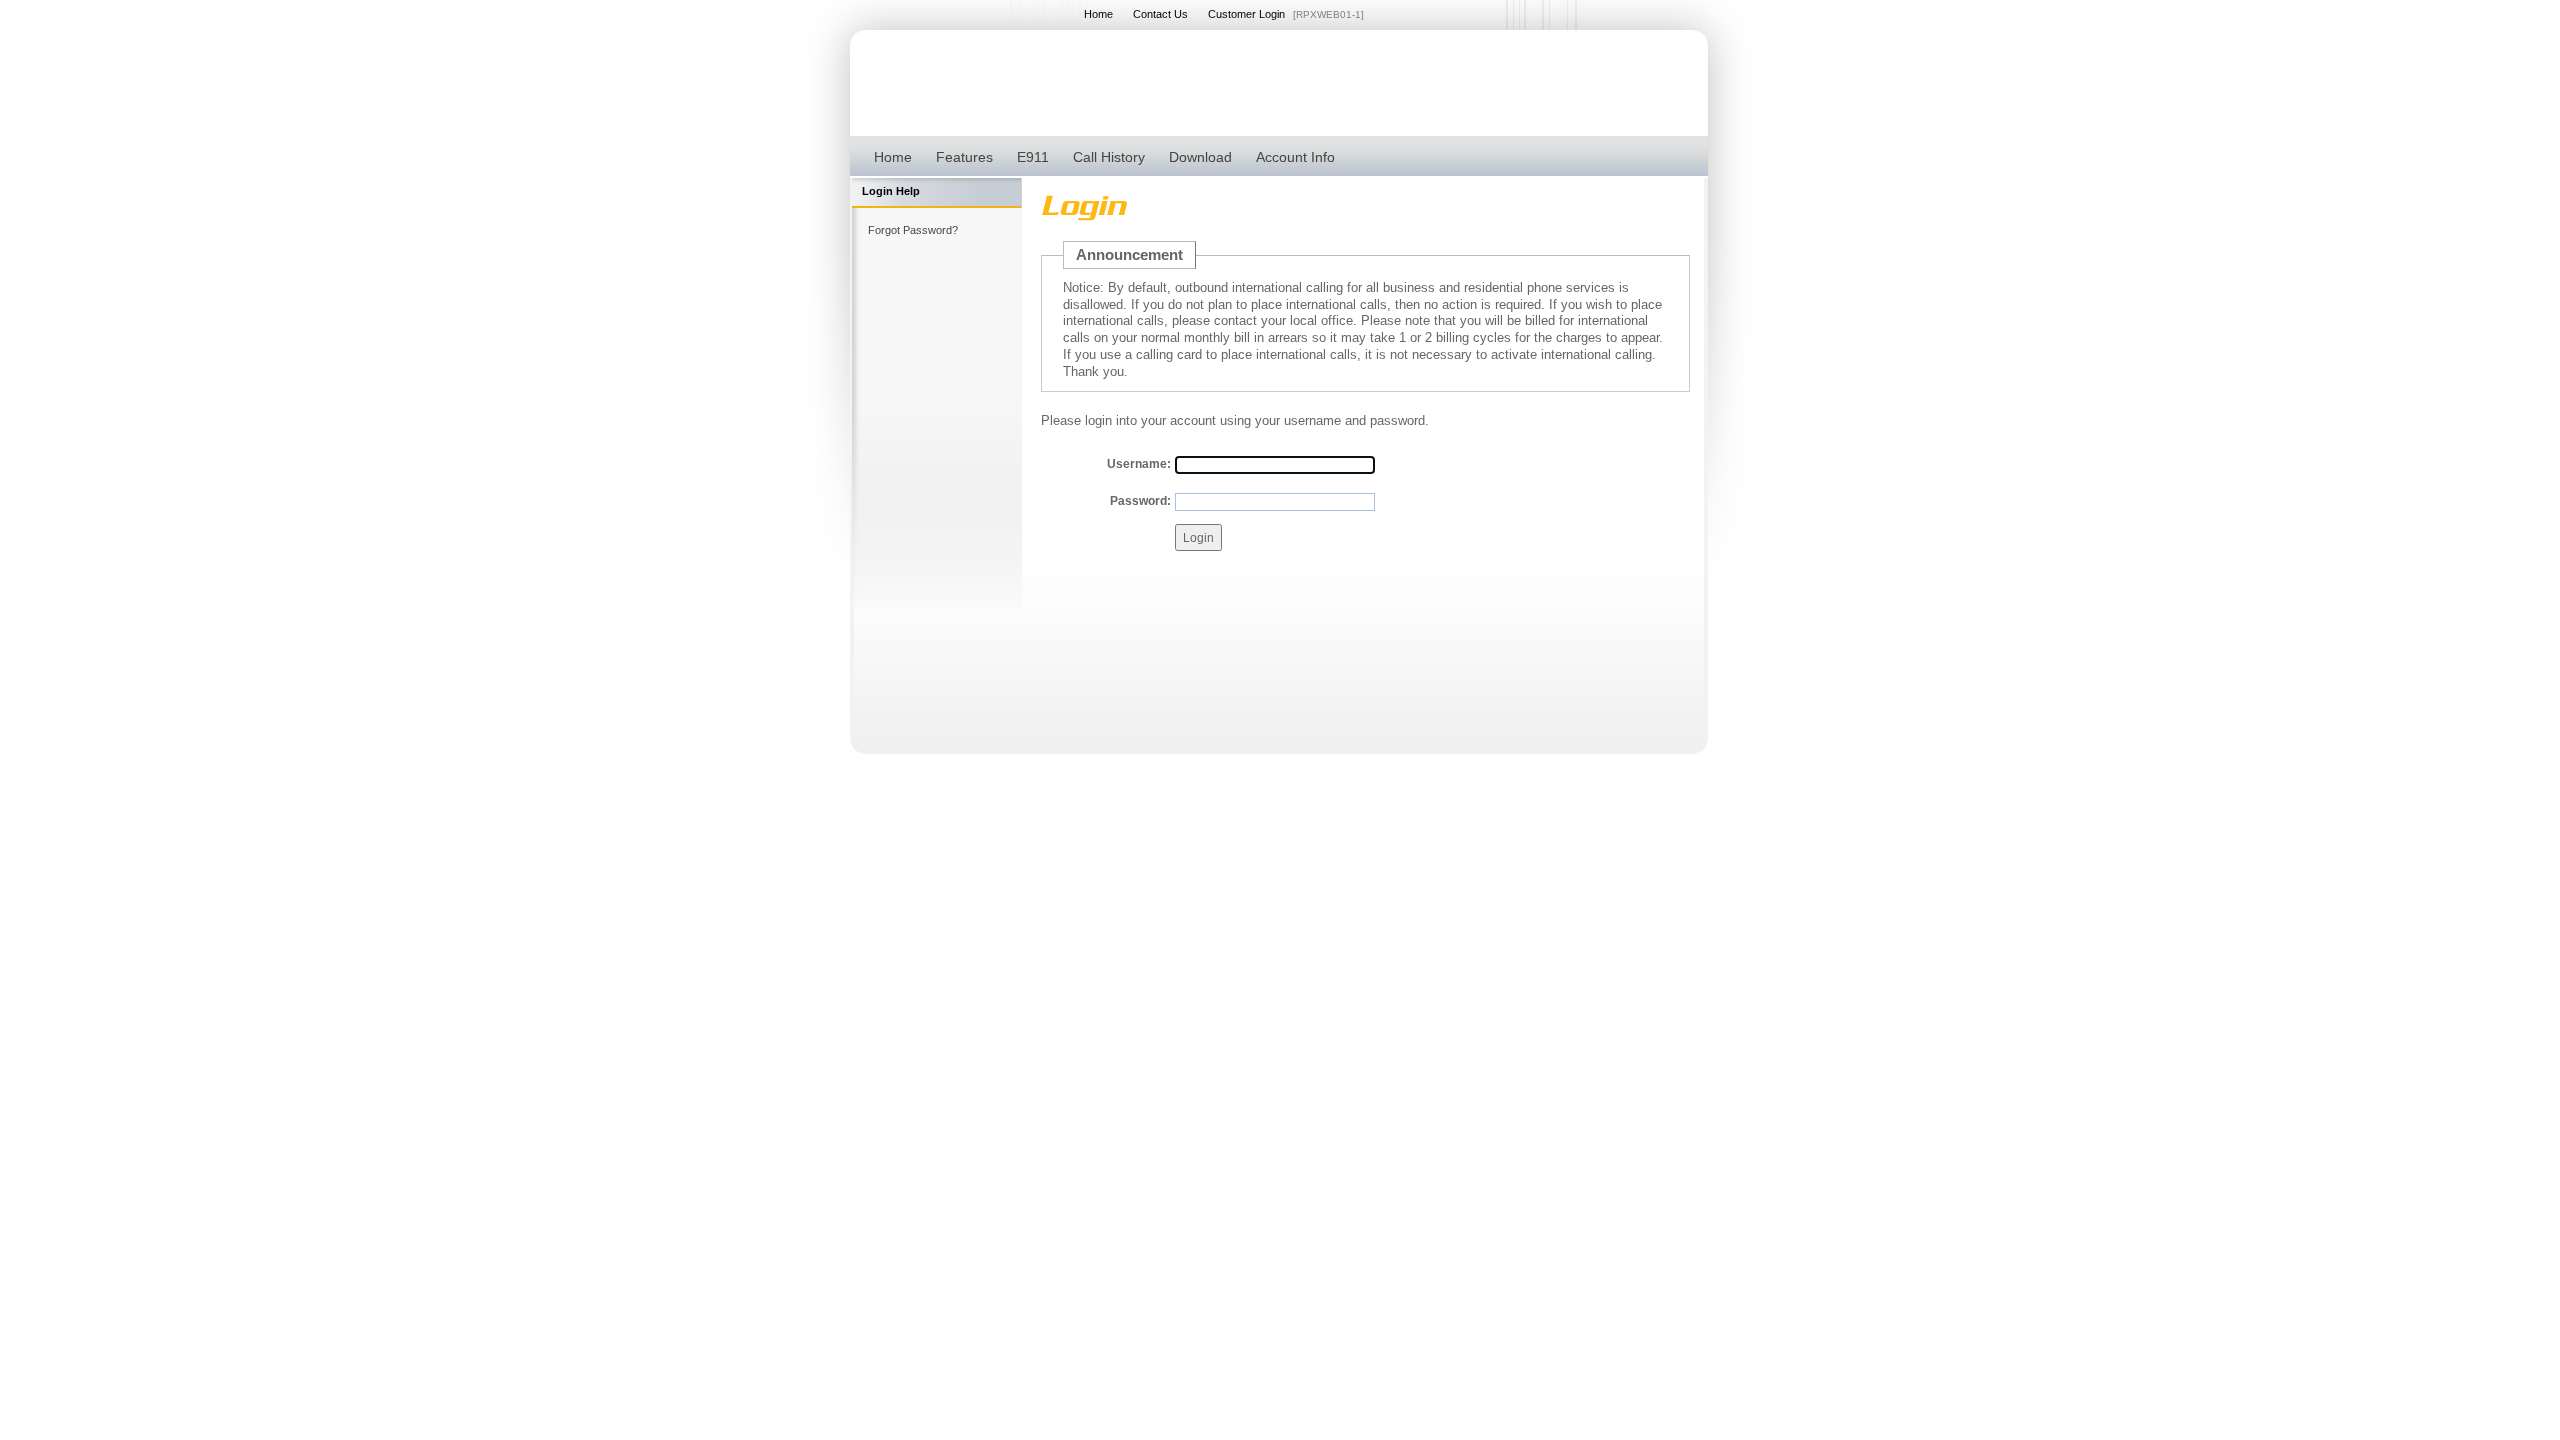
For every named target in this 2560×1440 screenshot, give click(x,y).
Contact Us (1160, 14)
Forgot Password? (913, 230)
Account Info (1295, 157)
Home (1098, 14)
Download (1200, 157)
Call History (1109, 157)
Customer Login (1246, 14)
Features (964, 157)
